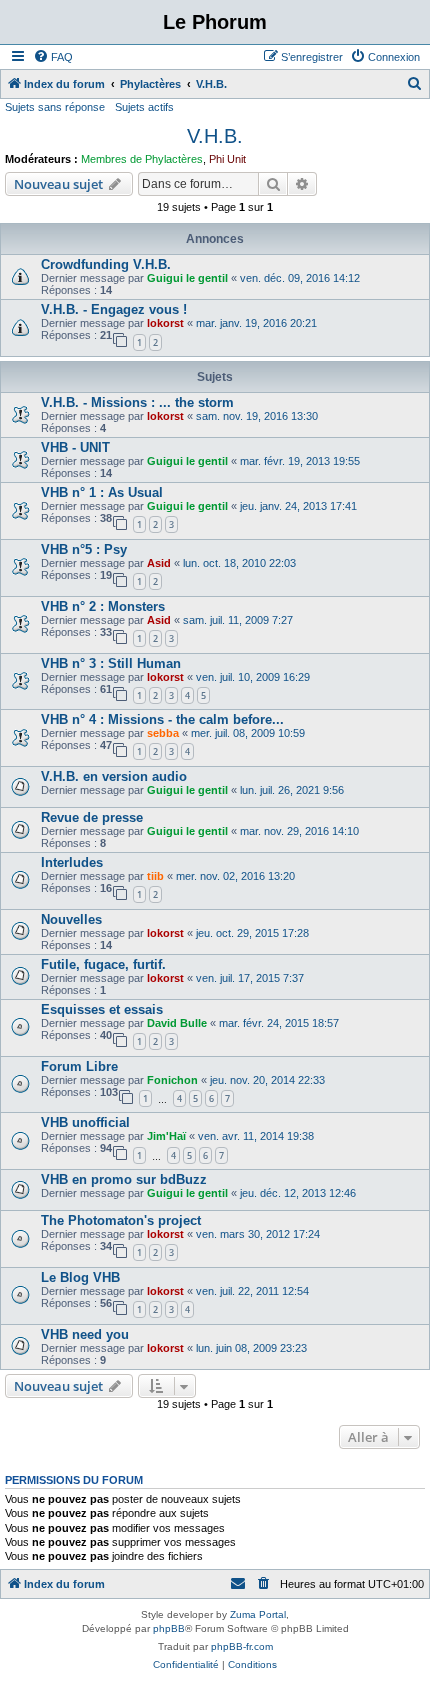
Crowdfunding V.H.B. (106, 264)
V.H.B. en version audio (114, 776)
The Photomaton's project (121, 1220)
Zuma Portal (258, 1614)
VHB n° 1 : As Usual (102, 492)
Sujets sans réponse (55, 107)
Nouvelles (71, 919)
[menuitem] (53, 57)
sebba (163, 733)
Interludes (72, 862)
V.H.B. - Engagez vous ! (114, 309)
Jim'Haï (166, 1136)
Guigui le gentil (187, 278)
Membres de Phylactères (142, 159)
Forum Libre (79, 1066)
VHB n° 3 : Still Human (111, 663)
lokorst (165, 323)
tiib (155, 876)
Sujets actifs (144, 107)
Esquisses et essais (102, 1009)
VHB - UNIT (75, 447)
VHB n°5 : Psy (84, 549)
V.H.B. (215, 136)
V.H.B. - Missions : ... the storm (137, 402)
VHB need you (85, 1334)
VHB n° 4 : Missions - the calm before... (162, 719)
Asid (159, 563)
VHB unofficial (85, 1122)
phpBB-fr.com (242, 1646)
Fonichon (172, 1080)
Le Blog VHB (80, 1277)
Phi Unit (227, 159)
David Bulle (177, 1023)
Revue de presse (92, 817)
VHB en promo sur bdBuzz (124, 1179)
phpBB (169, 1628)
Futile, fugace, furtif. (103, 964)
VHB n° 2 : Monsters (103, 606)
